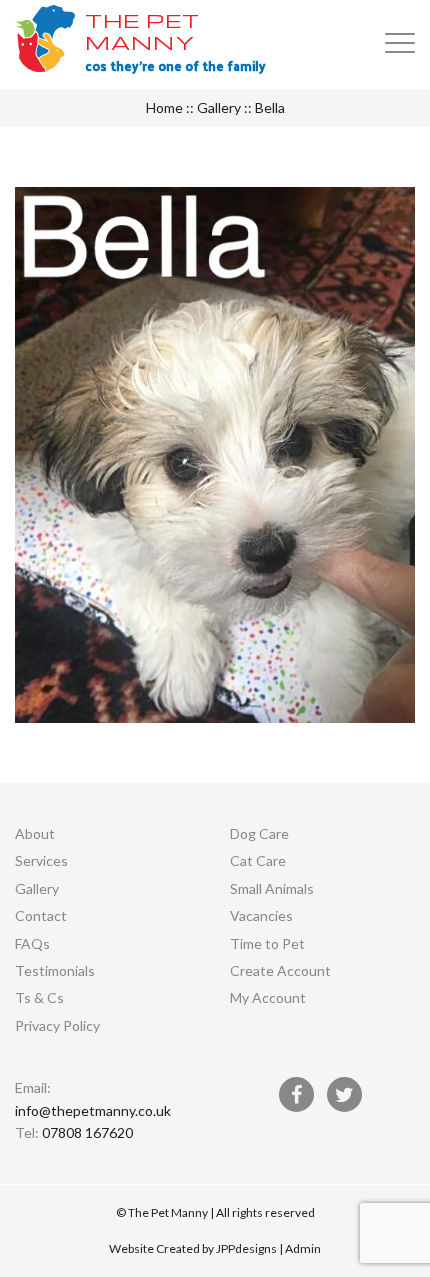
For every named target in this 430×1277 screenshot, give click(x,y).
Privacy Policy (57, 1025)
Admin (303, 1248)
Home (164, 107)
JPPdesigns (246, 1248)
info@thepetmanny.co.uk (93, 1110)
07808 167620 (87, 1132)
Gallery (219, 107)
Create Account (280, 970)
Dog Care (259, 833)
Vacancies (261, 915)
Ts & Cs (39, 997)
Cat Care (258, 860)
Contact (41, 915)
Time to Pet (267, 943)
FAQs (32, 943)
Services (41, 860)
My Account (268, 997)
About (35, 833)
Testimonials (55, 970)
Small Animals (272, 888)
